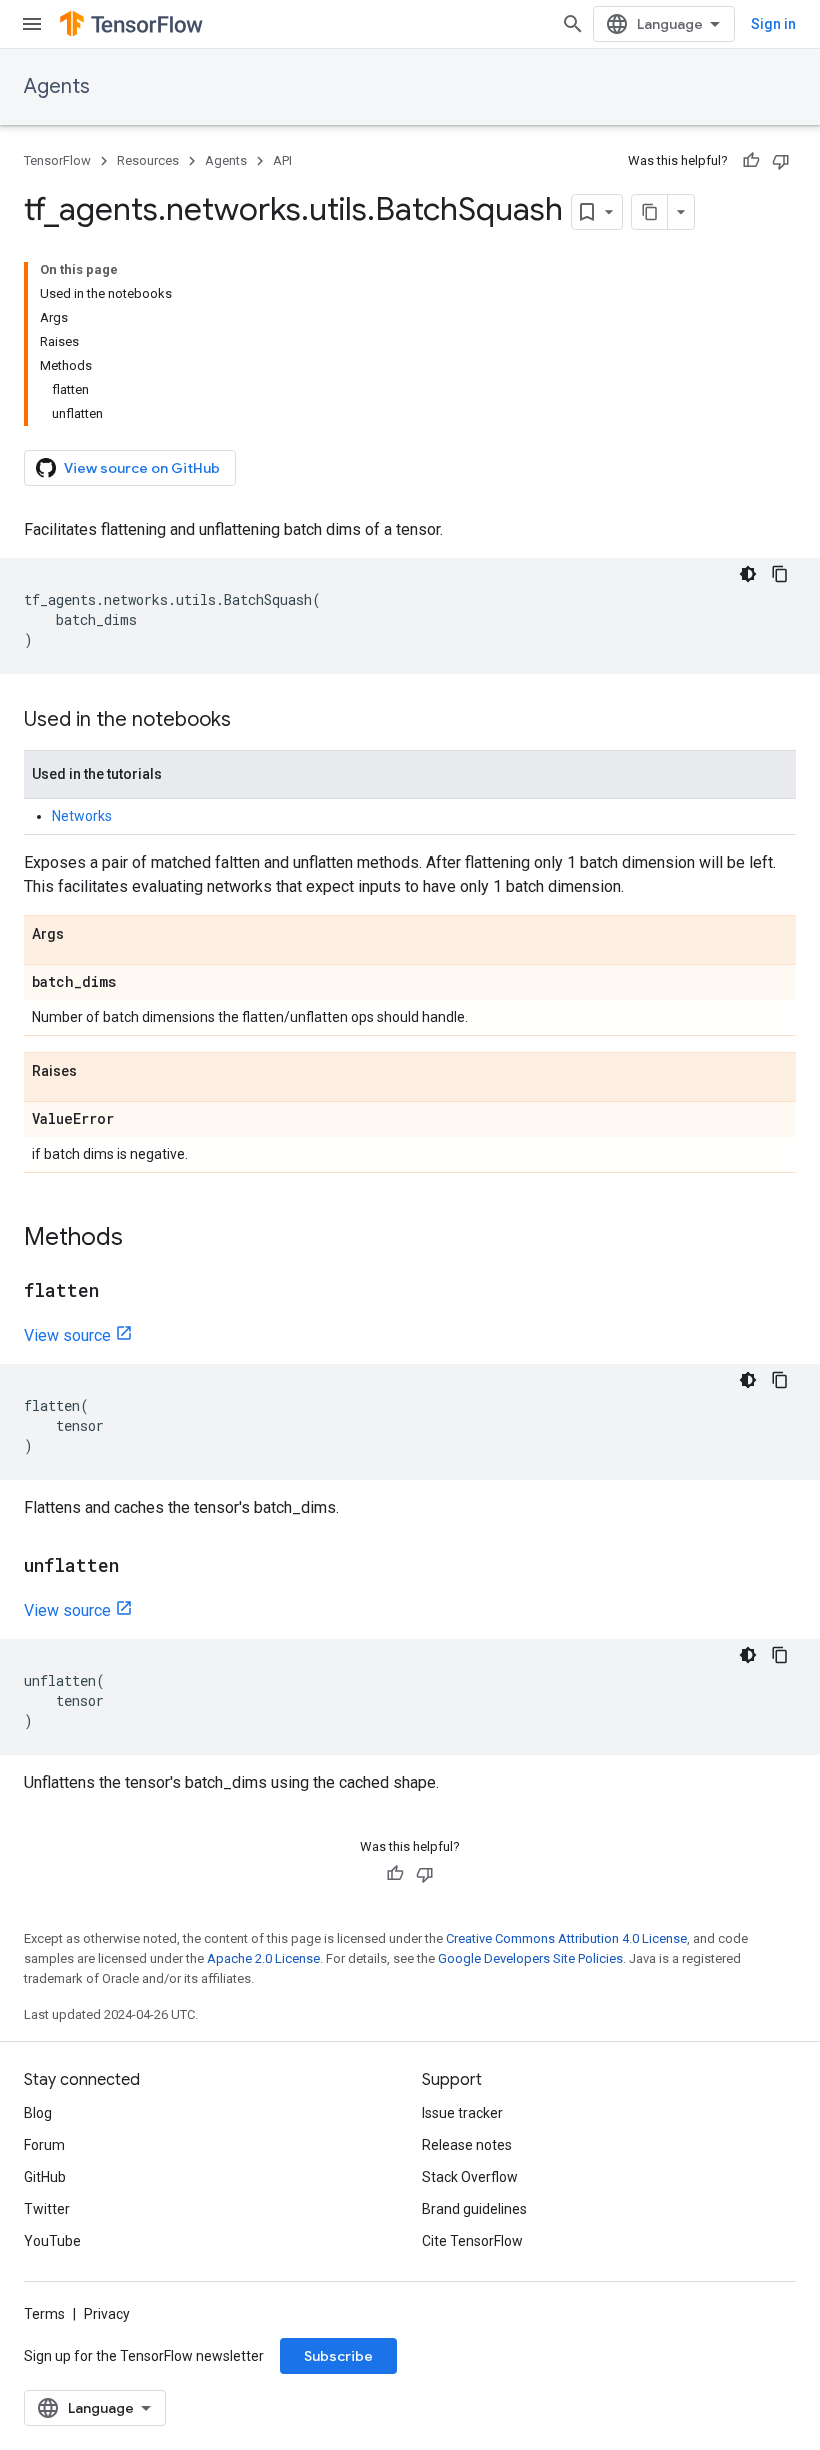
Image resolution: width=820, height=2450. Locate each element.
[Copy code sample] (780, 574)
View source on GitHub (142, 468)
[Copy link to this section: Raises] (97, 1072)
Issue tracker (462, 2113)
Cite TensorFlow (472, 2241)
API (282, 160)
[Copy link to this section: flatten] (119, 1292)
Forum (44, 2145)
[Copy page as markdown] (650, 212)
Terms (44, 2314)
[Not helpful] (781, 161)
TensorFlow (57, 160)
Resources (148, 160)
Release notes (467, 2145)
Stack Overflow (470, 2177)
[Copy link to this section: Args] (84, 935)
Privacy (107, 2314)
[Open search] (573, 24)
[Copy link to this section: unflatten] (139, 1567)
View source (67, 1335)
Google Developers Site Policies (530, 1958)
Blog (38, 2113)
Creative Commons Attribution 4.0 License (566, 1938)
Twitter (47, 2209)
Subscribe (338, 2356)
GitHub (45, 2177)
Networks (82, 816)
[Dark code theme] (748, 574)
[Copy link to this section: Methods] (143, 1239)
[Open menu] (32, 24)
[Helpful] (751, 161)
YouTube (52, 2241)
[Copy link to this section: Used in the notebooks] (251, 721)
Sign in (773, 24)
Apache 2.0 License (263, 1958)
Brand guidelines (474, 2209)
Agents (57, 86)
